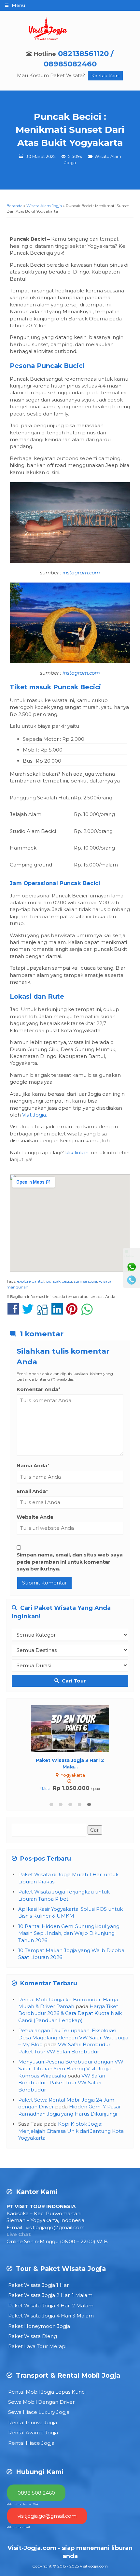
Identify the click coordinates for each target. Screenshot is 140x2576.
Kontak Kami (105, 76)
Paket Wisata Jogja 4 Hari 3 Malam (51, 2316)
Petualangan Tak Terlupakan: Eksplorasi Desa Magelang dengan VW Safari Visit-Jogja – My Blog (73, 2037)
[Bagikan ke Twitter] (28, 1312)
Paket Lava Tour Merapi (37, 2346)
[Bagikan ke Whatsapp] (87, 1312)
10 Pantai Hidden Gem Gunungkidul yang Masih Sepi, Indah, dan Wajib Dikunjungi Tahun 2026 (69, 1933)
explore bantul (31, 1281)
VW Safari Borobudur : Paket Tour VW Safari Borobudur (62, 2083)
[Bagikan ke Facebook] (13, 1312)
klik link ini (77, 1153)
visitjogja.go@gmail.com (55, 2227)
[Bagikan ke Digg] (42, 1312)
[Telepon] (132, 1280)
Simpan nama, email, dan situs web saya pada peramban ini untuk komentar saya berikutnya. (70, 1562)
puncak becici (59, 1281)
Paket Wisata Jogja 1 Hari (39, 2285)
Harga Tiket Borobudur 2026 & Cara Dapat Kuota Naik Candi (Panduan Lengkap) (70, 2013)
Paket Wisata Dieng (33, 2336)
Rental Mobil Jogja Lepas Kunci (47, 2392)
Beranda (14, 206)
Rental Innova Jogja (33, 2422)
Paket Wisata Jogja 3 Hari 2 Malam (51, 2306)
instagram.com (81, 573)
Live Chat (19, 2234)
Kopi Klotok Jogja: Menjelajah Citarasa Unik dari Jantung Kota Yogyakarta (71, 2131)
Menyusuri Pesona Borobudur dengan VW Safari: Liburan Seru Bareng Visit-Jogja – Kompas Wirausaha (71, 2069)
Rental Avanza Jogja (33, 2433)
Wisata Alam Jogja (44, 206)
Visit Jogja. (35, 1115)
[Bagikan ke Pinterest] (72, 1312)
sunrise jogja (85, 1281)
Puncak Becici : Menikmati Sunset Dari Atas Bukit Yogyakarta (70, 130)
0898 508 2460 (36, 2493)
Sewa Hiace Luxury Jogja (39, 2412)
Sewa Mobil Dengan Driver (41, 2402)
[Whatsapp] (132, 1267)
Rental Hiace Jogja (31, 2443)
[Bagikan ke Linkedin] (57, 1312)
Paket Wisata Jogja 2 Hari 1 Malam (50, 2295)
